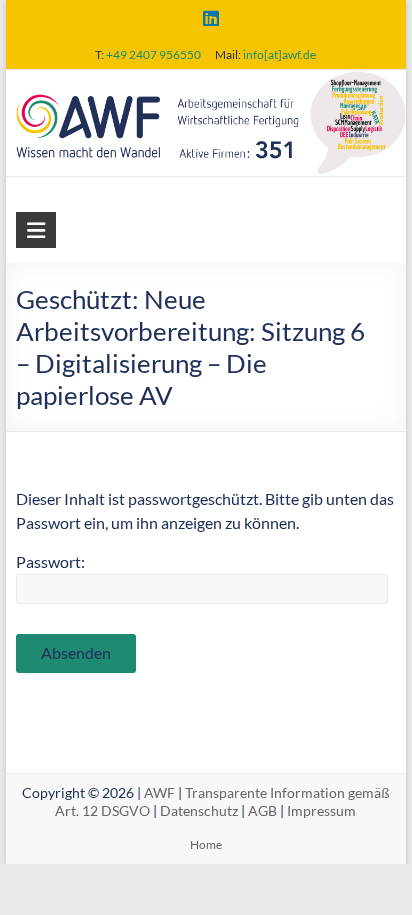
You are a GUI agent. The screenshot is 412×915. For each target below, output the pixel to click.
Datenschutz (199, 810)
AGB (262, 810)
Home (206, 844)
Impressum (321, 810)
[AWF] (206, 83)
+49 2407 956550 (153, 54)
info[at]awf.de (279, 54)
